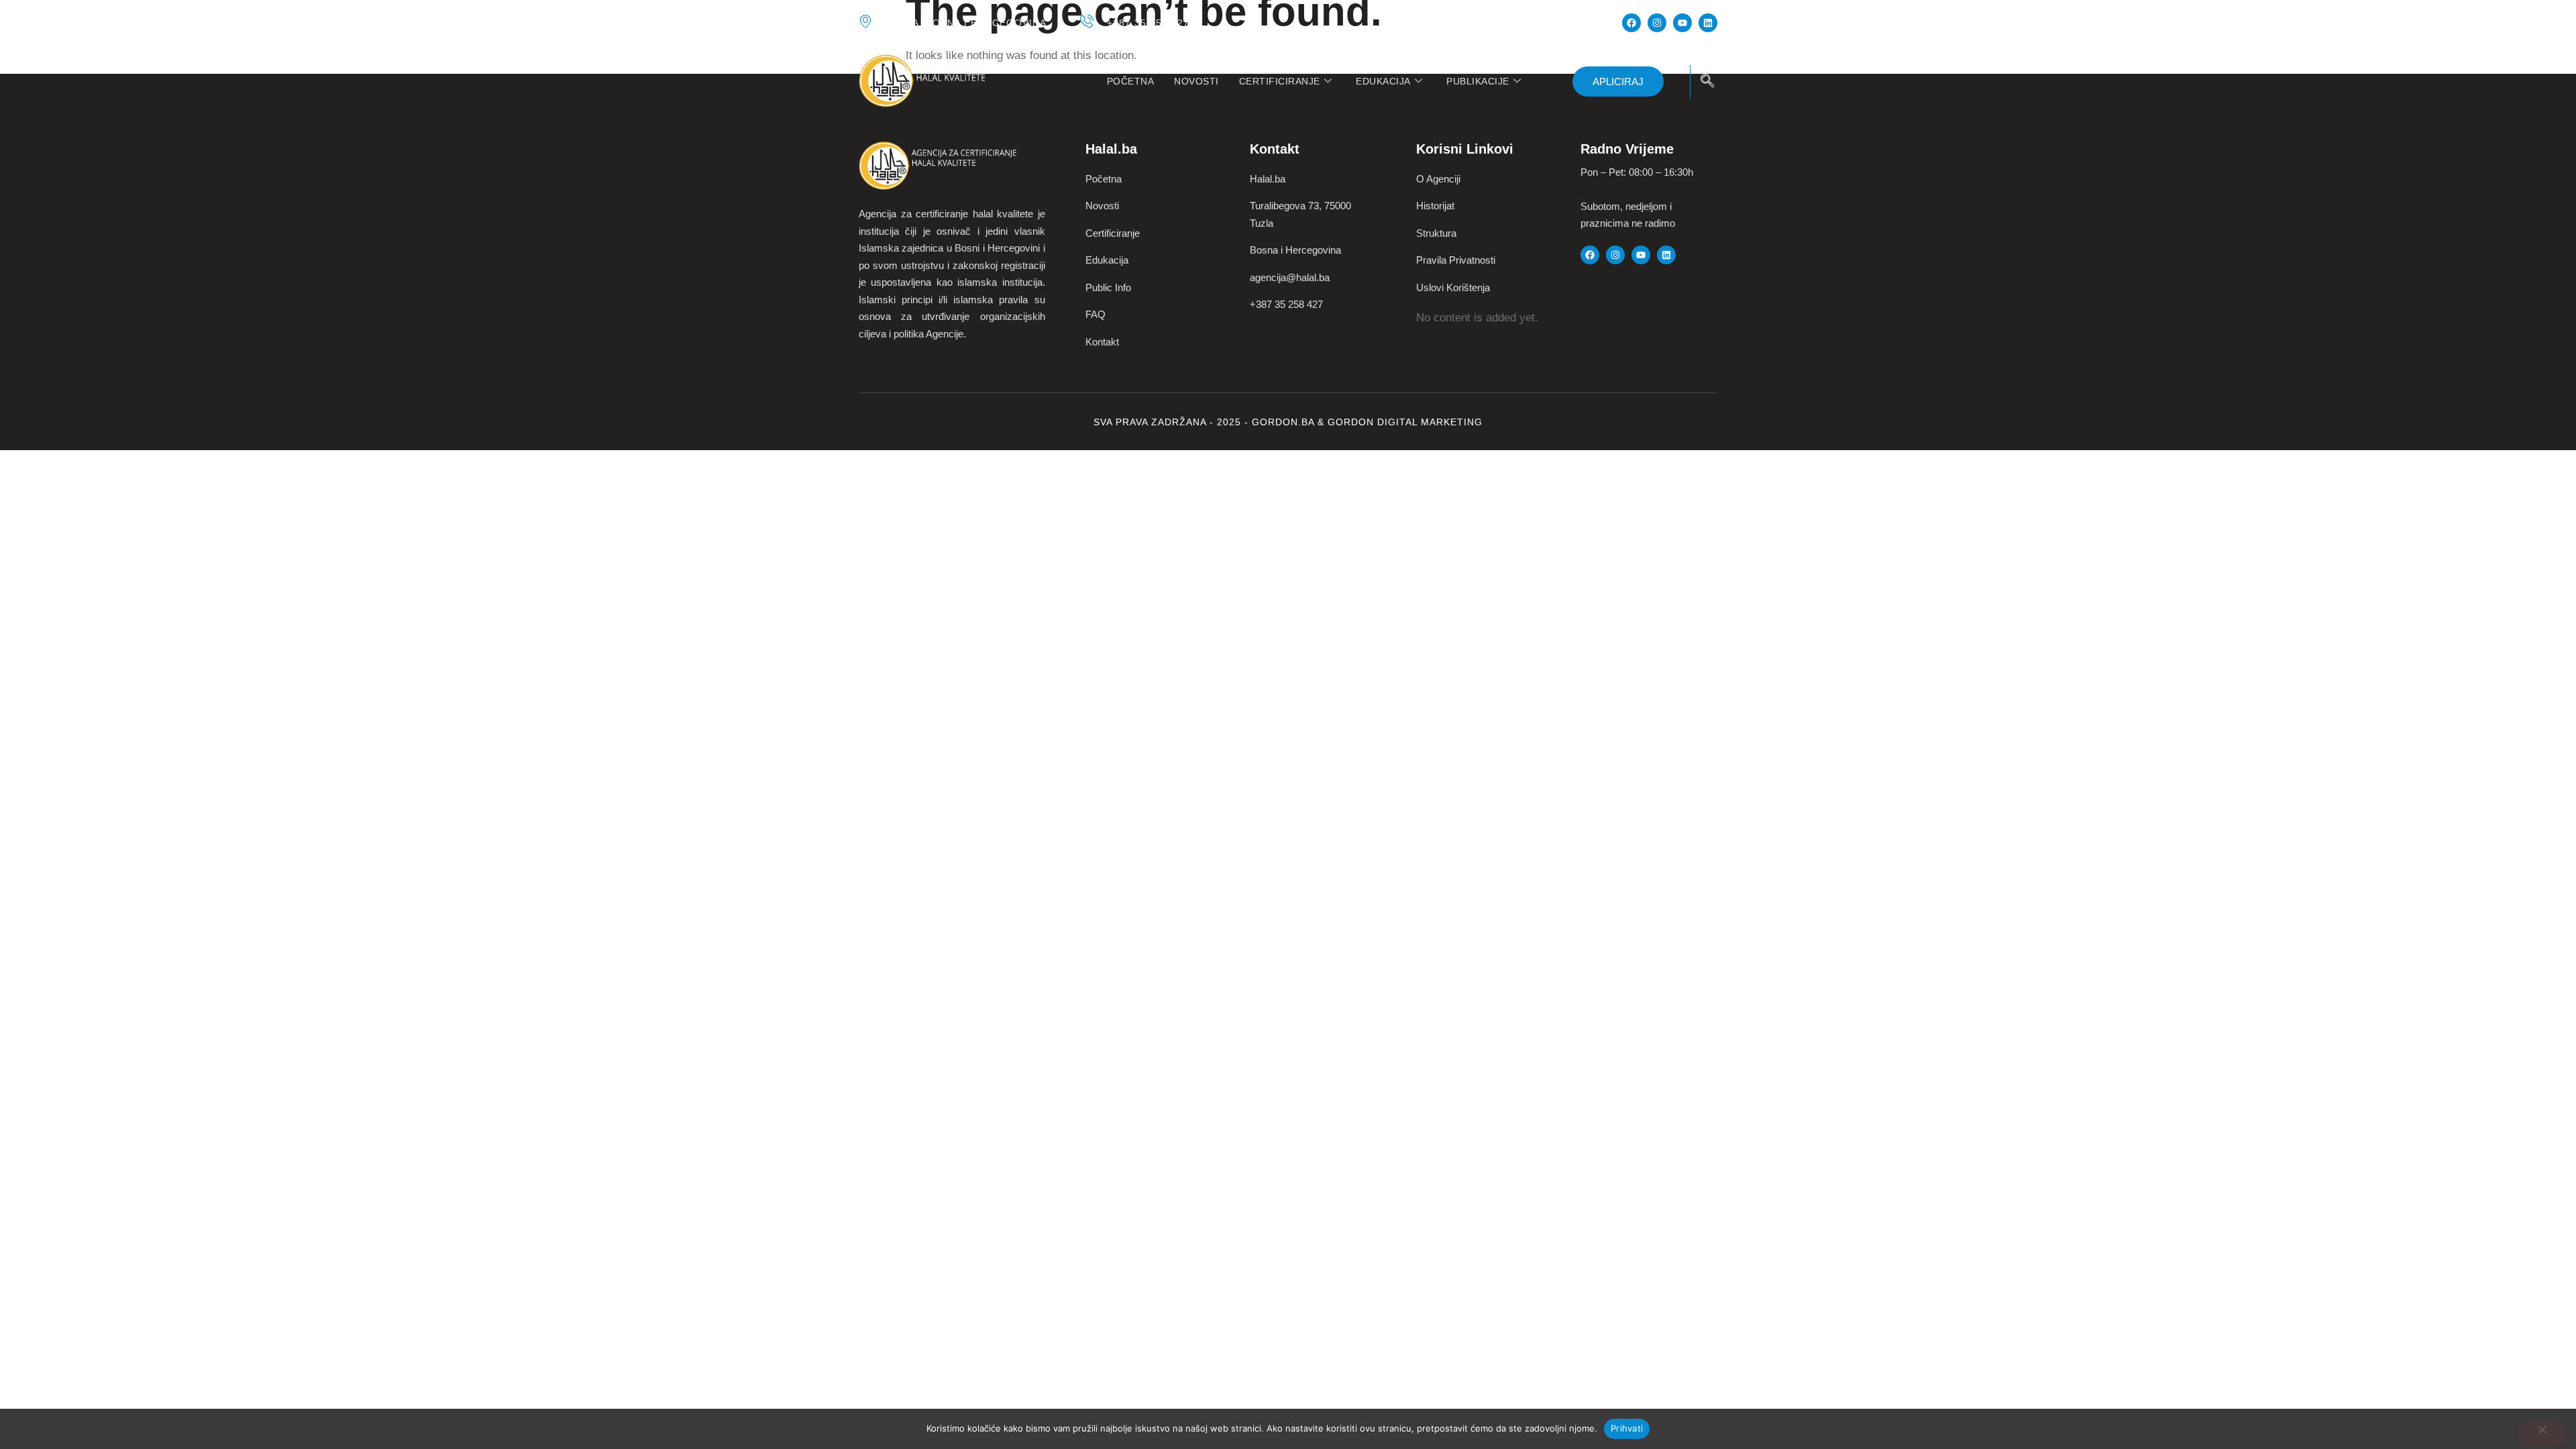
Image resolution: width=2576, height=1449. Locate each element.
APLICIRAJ (1618, 82)
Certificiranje (1280, 81)
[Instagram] (1657, 23)
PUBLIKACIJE (1478, 81)
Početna (1131, 81)
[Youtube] (1682, 23)
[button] (1707, 82)
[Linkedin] (1708, 23)
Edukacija (1383, 81)
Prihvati (1627, 1428)
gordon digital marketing (1405, 422)
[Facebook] (1631, 23)
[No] (2542, 1434)
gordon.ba (1285, 422)
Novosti (1196, 81)
